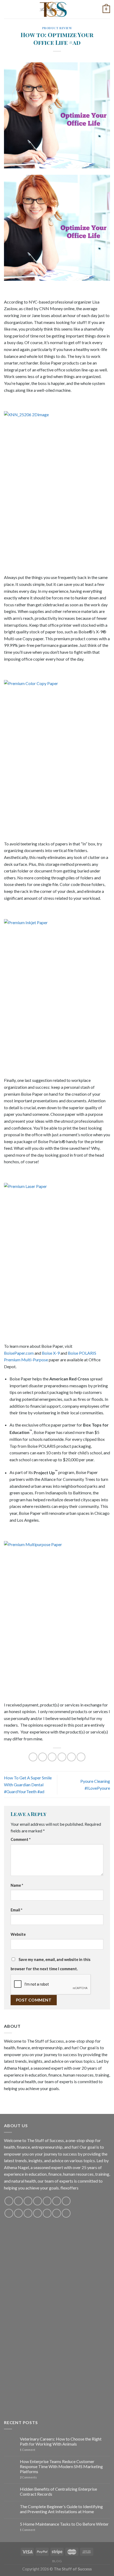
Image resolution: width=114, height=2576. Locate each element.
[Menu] (7, 9)
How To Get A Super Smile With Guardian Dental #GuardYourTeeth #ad (28, 1784)
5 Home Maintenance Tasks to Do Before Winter (64, 2524)
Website (18, 1934)
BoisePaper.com (19, 1353)
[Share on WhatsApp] (33, 1757)
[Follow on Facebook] (9, 2201)
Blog (57, 2561)
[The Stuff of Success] (57, 9)
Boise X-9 (51, 1353)
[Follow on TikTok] (28, 2201)
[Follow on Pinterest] (47, 2201)
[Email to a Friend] (62, 1757)
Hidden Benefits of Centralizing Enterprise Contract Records (58, 2491)
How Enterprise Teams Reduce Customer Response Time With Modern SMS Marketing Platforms (61, 2466)
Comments (28, 2477)
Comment (21, 1839)
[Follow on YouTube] (57, 2201)
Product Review (57, 28)
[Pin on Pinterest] (71, 1757)
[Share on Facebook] (43, 1757)
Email (16, 1910)
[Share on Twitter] (52, 1757)
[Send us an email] (38, 2201)
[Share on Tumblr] (81, 1757)
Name (17, 1885)
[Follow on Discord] (66, 2201)
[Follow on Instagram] (18, 2201)
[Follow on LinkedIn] (47, 2213)
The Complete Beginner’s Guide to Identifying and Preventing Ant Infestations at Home (61, 2509)
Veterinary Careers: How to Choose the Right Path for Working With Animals (61, 2441)
